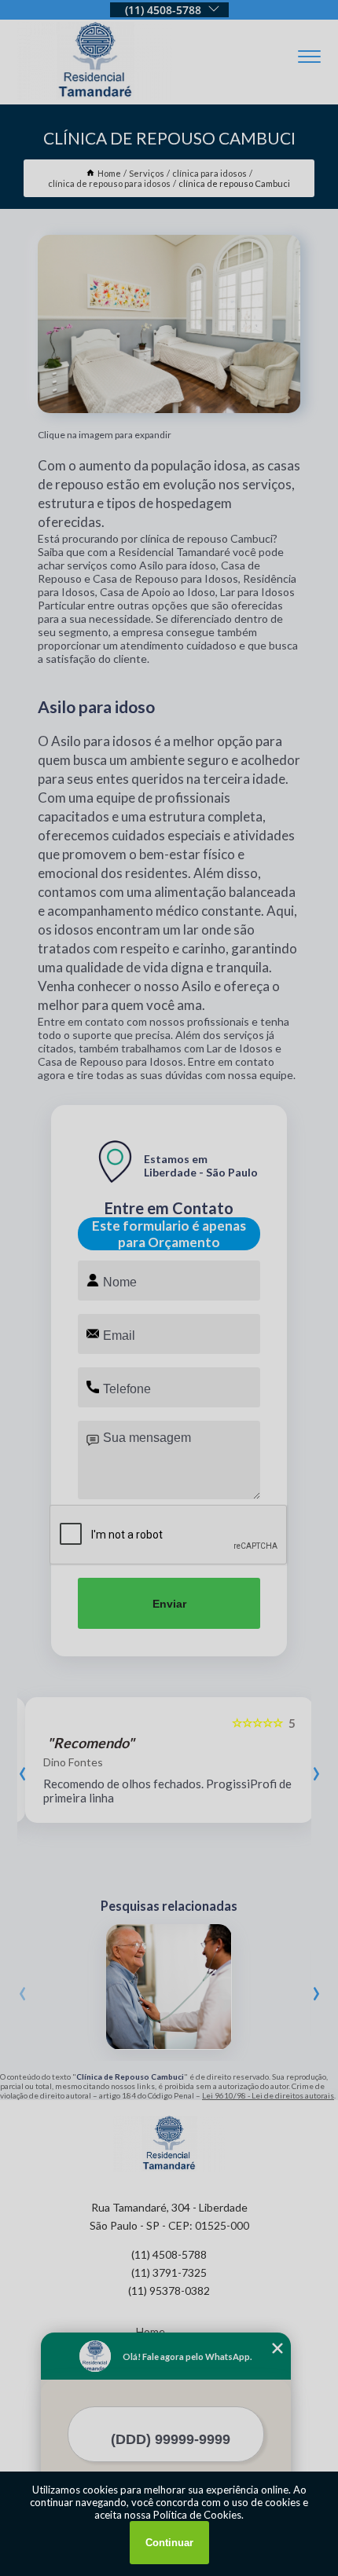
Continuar (169, 2543)
